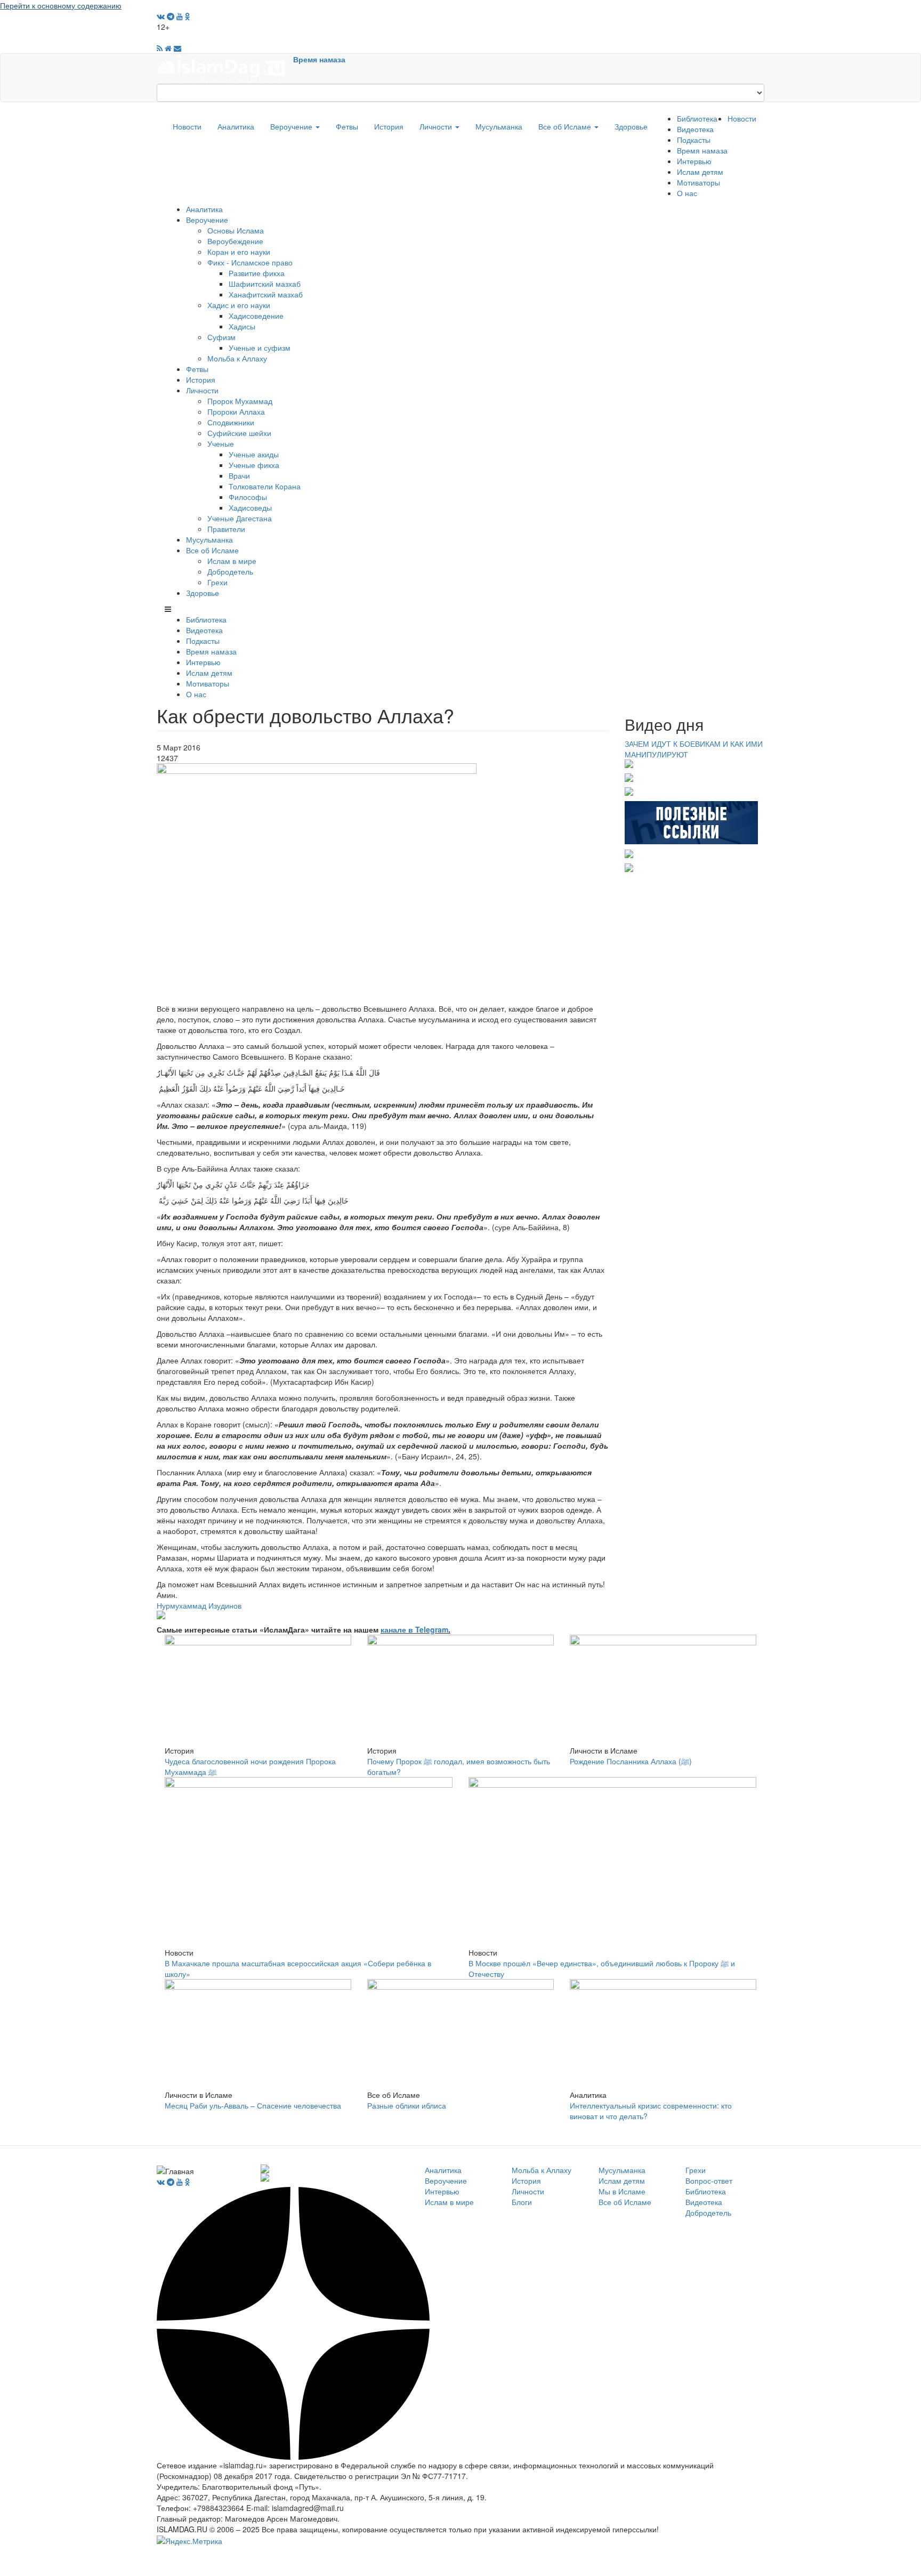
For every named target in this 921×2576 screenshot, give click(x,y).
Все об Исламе (566, 126)
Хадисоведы (250, 507)
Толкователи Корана (265, 486)
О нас (687, 193)
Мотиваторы (698, 182)
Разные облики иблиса (407, 2105)
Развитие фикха (257, 273)
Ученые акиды (254, 454)
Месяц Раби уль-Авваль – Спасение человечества (253, 2105)
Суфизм (221, 337)
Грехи (217, 582)
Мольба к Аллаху (237, 358)
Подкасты (694, 140)
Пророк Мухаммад (240, 401)
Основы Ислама (236, 230)
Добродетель (230, 571)
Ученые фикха (254, 465)
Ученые (221, 443)
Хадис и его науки (239, 305)
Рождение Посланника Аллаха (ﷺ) (631, 1761)
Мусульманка (499, 126)
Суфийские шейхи (239, 433)
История (389, 126)
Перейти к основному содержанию (61, 5)
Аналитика (236, 126)
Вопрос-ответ (709, 2181)
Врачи (239, 475)
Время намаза (319, 59)
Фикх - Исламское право (250, 262)
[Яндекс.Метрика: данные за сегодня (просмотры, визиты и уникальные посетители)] (189, 2541)
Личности (437, 126)
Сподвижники (231, 422)
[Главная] (225, 68)
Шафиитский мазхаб (265, 284)
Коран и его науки (239, 252)
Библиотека (697, 118)
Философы (248, 497)
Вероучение (292, 126)
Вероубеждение (235, 241)
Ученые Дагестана (240, 518)
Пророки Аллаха (236, 411)
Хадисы (242, 326)
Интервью (694, 161)
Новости (187, 126)
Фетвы (347, 126)
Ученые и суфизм (260, 348)
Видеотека (695, 129)
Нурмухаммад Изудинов (199, 1605)
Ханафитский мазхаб (266, 294)
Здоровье (631, 126)
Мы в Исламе (622, 2191)
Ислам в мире (232, 561)
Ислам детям (700, 172)
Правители (226, 529)
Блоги (522, 2202)
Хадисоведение (256, 316)
